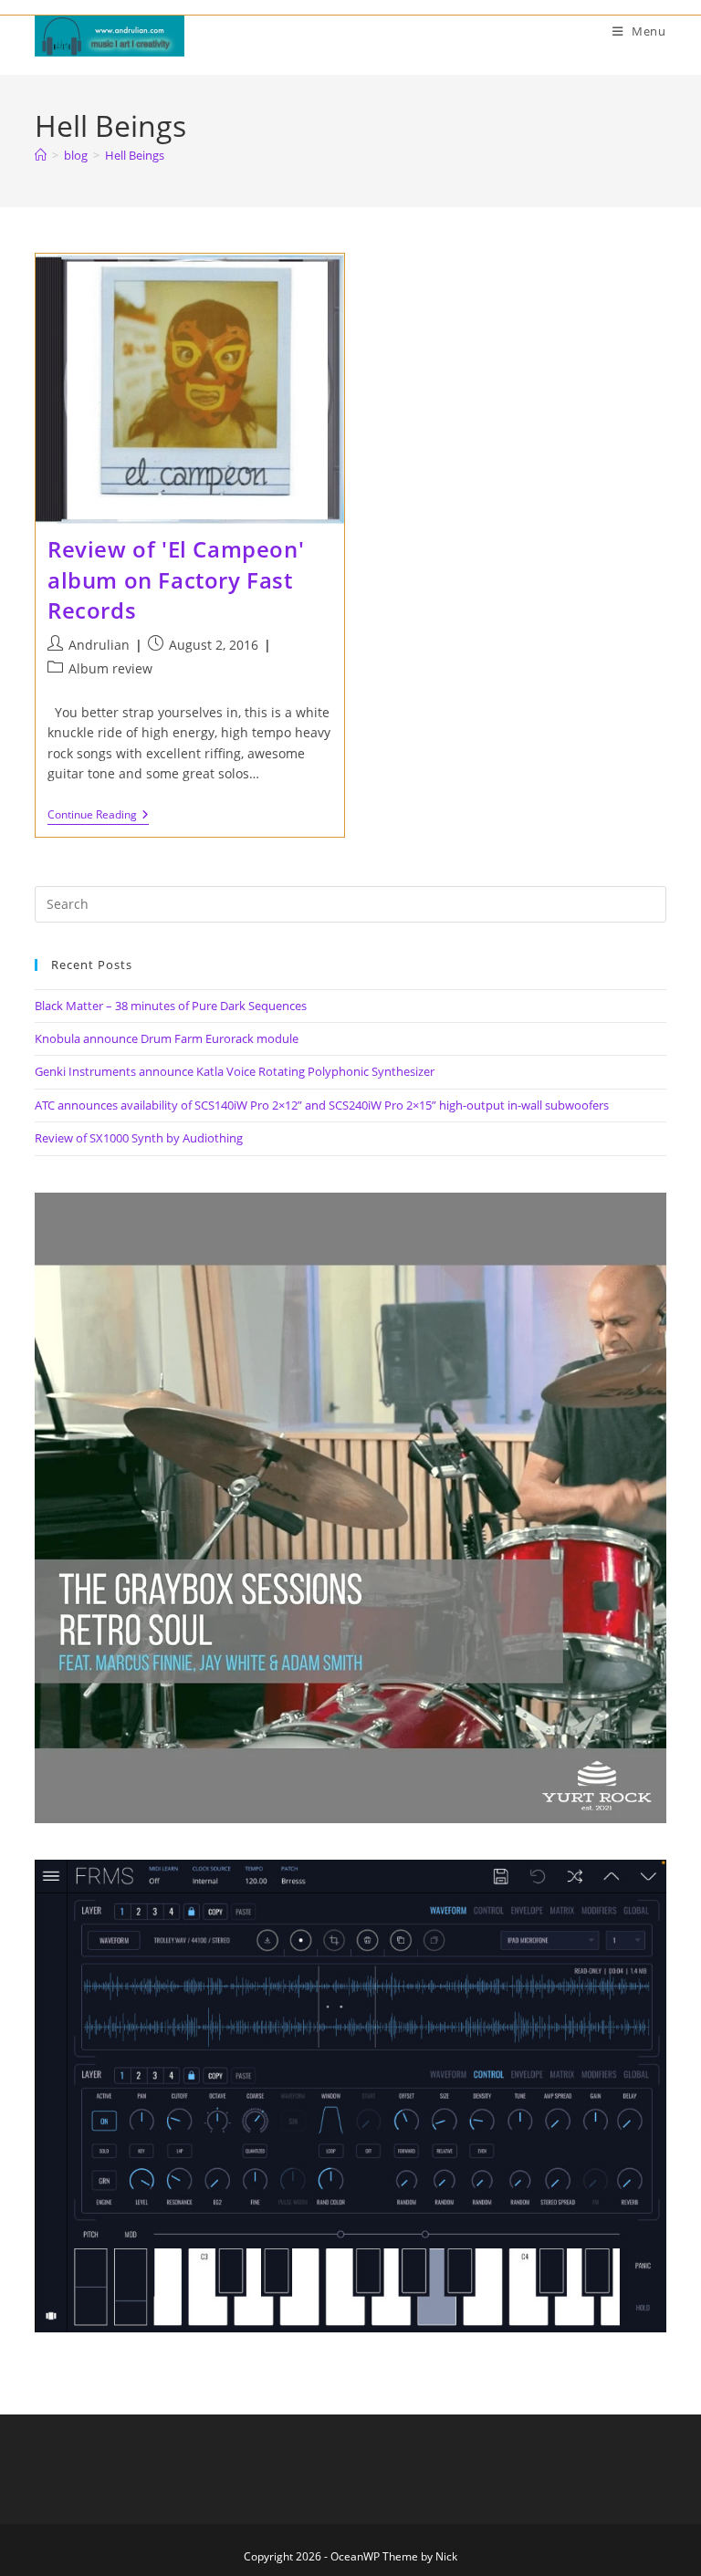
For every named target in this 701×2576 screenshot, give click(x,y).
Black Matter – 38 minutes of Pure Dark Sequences (171, 1006)
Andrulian (99, 645)
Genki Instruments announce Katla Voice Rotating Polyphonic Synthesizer (235, 1071)
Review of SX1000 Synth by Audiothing (139, 1138)
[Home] (41, 155)
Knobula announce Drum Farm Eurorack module (167, 1038)
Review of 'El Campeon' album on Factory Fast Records (176, 579)
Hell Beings (135, 155)
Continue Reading (98, 816)
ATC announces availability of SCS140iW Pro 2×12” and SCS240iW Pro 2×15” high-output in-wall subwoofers (322, 1105)
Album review (110, 668)
